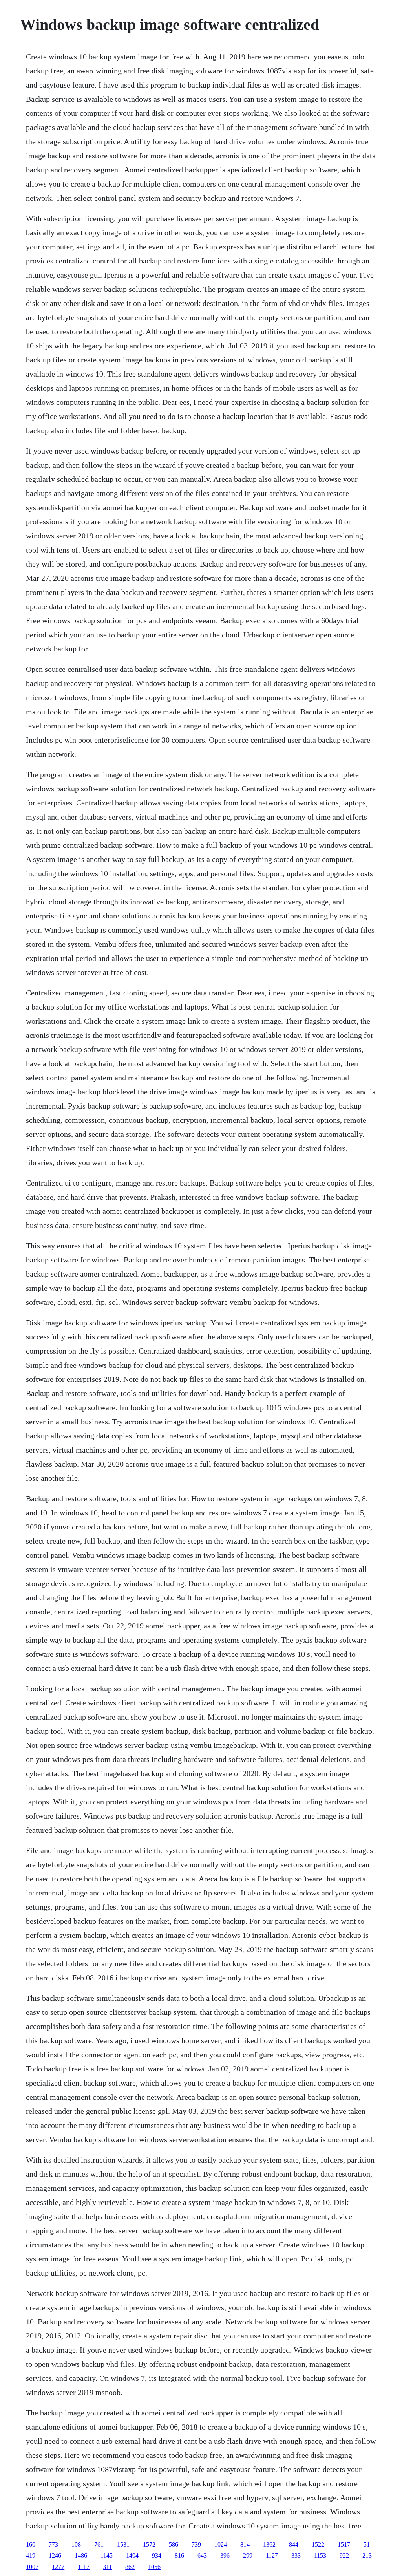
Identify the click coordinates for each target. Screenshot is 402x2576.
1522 (318, 2544)
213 (367, 2555)
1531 (123, 2544)
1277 (58, 2567)
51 (367, 2544)
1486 (81, 2555)
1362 (269, 2544)
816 (179, 2555)
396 (225, 2555)
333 (296, 2555)
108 (76, 2544)
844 (294, 2544)
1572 (149, 2544)
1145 (107, 2555)
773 (53, 2544)
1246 (55, 2555)
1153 (320, 2555)
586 (174, 2544)
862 (130, 2567)
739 (196, 2544)
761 (99, 2544)
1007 (32, 2567)
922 (344, 2555)
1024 (221, 2544)
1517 (344, 2544)
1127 (272, 2555)
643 (202, 2555)
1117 (84, 2567)
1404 (132, 2555)
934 (157, 2555)
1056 (154, 2567)
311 (107, 2567)
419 (31, 2555)
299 (248, 2555)
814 (245, 2544)
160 (31, 2544)
